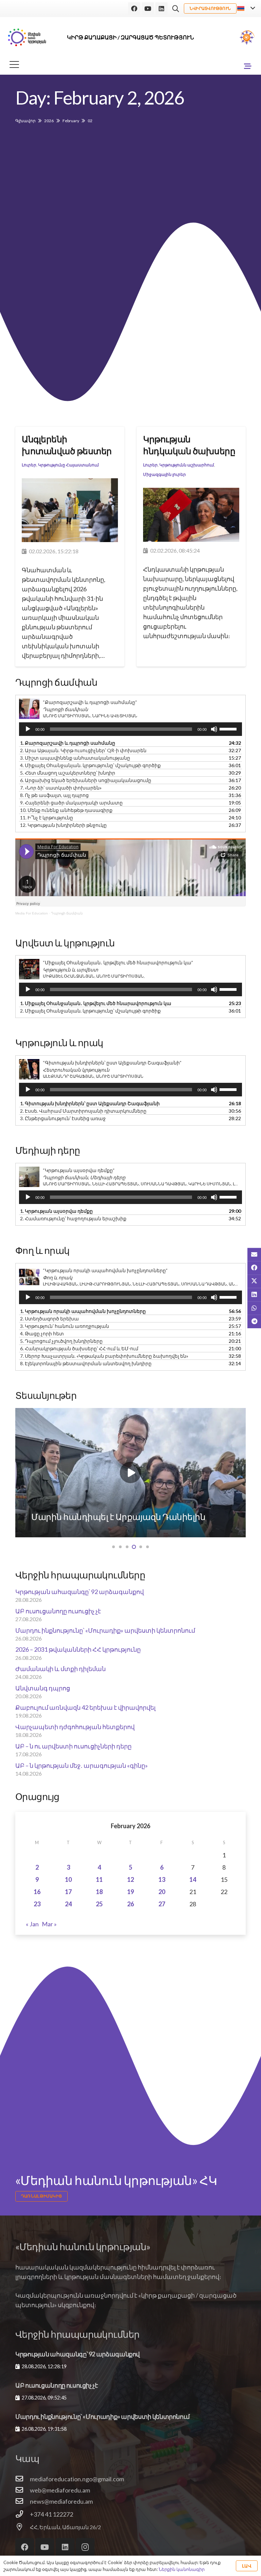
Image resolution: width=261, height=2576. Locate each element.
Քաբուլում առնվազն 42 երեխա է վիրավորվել (85, 1707)
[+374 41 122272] (23, 2514)
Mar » (49, 1924)
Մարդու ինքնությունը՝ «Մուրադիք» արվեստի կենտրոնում (105, 1630)
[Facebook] (134, 8)
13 (162, 1879)
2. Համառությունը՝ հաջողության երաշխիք (73, 1218)
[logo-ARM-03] (27, 37)
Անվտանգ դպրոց (43, 1688)
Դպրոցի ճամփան (67, 913)
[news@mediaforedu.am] (23, 2501)
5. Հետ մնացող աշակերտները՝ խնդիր (68, 773)
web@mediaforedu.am (60, 2490)
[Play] (28, 729)
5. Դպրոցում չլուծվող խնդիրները (61, 1341)
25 (99, 1904)
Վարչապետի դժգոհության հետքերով (75, 1727)
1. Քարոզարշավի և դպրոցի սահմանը (68, 743)
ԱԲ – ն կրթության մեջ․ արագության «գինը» (82, 1765)
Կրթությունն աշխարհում (187, 465)
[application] (130, 729)
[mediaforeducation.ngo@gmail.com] (23, 2479)
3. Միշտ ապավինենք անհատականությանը (75, 758)
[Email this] (254, 1255)
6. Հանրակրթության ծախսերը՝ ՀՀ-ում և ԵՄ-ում (79, 1348)
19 (130, 1892)
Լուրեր (29, 465)
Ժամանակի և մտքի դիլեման (60, 1669)
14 (193, 1879)
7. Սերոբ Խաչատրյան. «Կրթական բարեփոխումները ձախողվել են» (104, 1356)
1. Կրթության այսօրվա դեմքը (56, 1211)
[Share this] (254, 1268)
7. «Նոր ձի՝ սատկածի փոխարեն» (61, 788)
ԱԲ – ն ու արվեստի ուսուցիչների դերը (73, 1746)
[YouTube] (148, 8)
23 (37, 1904)
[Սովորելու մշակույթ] (130, 1473)
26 (130, 1904)
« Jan (32, 1924)
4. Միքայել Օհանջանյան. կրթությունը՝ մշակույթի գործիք (90, 765)
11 (99, 1879)
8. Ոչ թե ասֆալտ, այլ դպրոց (54, 795)
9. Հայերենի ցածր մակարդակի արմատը (71, 803)
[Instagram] (85, 2547)
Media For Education (32, 913)
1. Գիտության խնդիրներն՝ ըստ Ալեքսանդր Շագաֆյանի (90, 1103)
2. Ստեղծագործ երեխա (49, 1319)
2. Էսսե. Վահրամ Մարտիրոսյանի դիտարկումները (83, 1111)
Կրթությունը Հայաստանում (68, 465)
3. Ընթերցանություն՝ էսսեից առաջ (63, 1118)
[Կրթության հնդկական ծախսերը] (191, 515)
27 (162, 1904)
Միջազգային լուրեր (164, 474)
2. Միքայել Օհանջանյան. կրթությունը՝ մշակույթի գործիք (90, 1011)
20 (162, 1892)
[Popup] (247, 37)
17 (68, 1892)
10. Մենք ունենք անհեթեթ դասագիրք (66, 810)
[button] (176, 9)
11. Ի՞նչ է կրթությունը (47, 818)
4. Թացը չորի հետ (42, 1333)
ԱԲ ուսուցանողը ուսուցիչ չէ (58, 1611)
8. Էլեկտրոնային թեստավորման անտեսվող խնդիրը (86, 1363)
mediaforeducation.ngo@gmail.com (77, 2479)
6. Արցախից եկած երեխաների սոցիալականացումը (86, 780)
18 (99, 1892)
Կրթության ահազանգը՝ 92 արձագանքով (80, 1592)
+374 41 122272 (51, 2514)
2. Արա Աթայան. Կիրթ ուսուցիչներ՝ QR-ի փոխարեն (83, 750)
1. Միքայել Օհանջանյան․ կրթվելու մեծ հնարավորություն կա (96, 1003)
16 (37, 1892)
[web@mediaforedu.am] (23, 2490)
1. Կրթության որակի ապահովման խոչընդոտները (83, 1311)
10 (68, 1879)
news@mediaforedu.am (61, 2501)
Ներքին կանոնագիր (182, 2569)
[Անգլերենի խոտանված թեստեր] (70, 510)
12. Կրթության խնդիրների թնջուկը (63, 825)
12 (130, 1879)
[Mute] (214, 729)
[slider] (229, 728)
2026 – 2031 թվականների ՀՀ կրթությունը (78, 1649)
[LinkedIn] (161, 8)
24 (68, 1904)
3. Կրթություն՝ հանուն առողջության (65, 1326)
